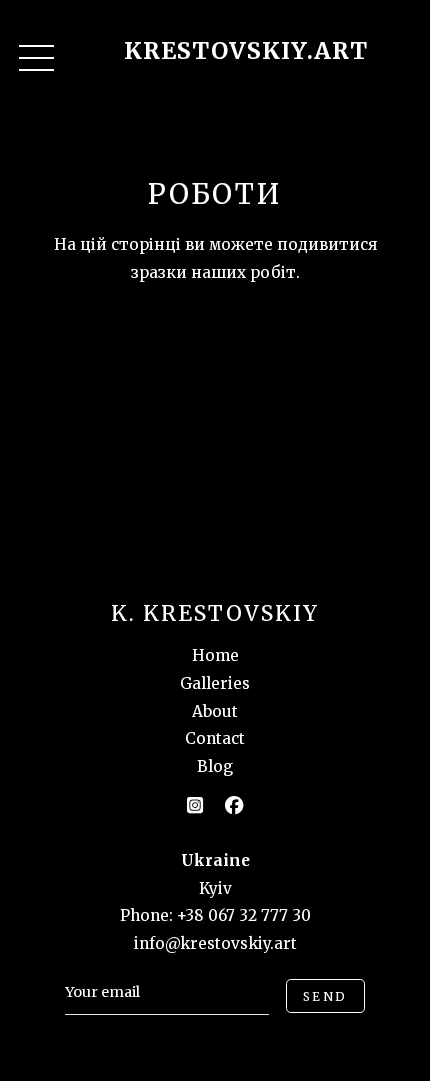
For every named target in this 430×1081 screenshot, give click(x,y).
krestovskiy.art (246, 50)
